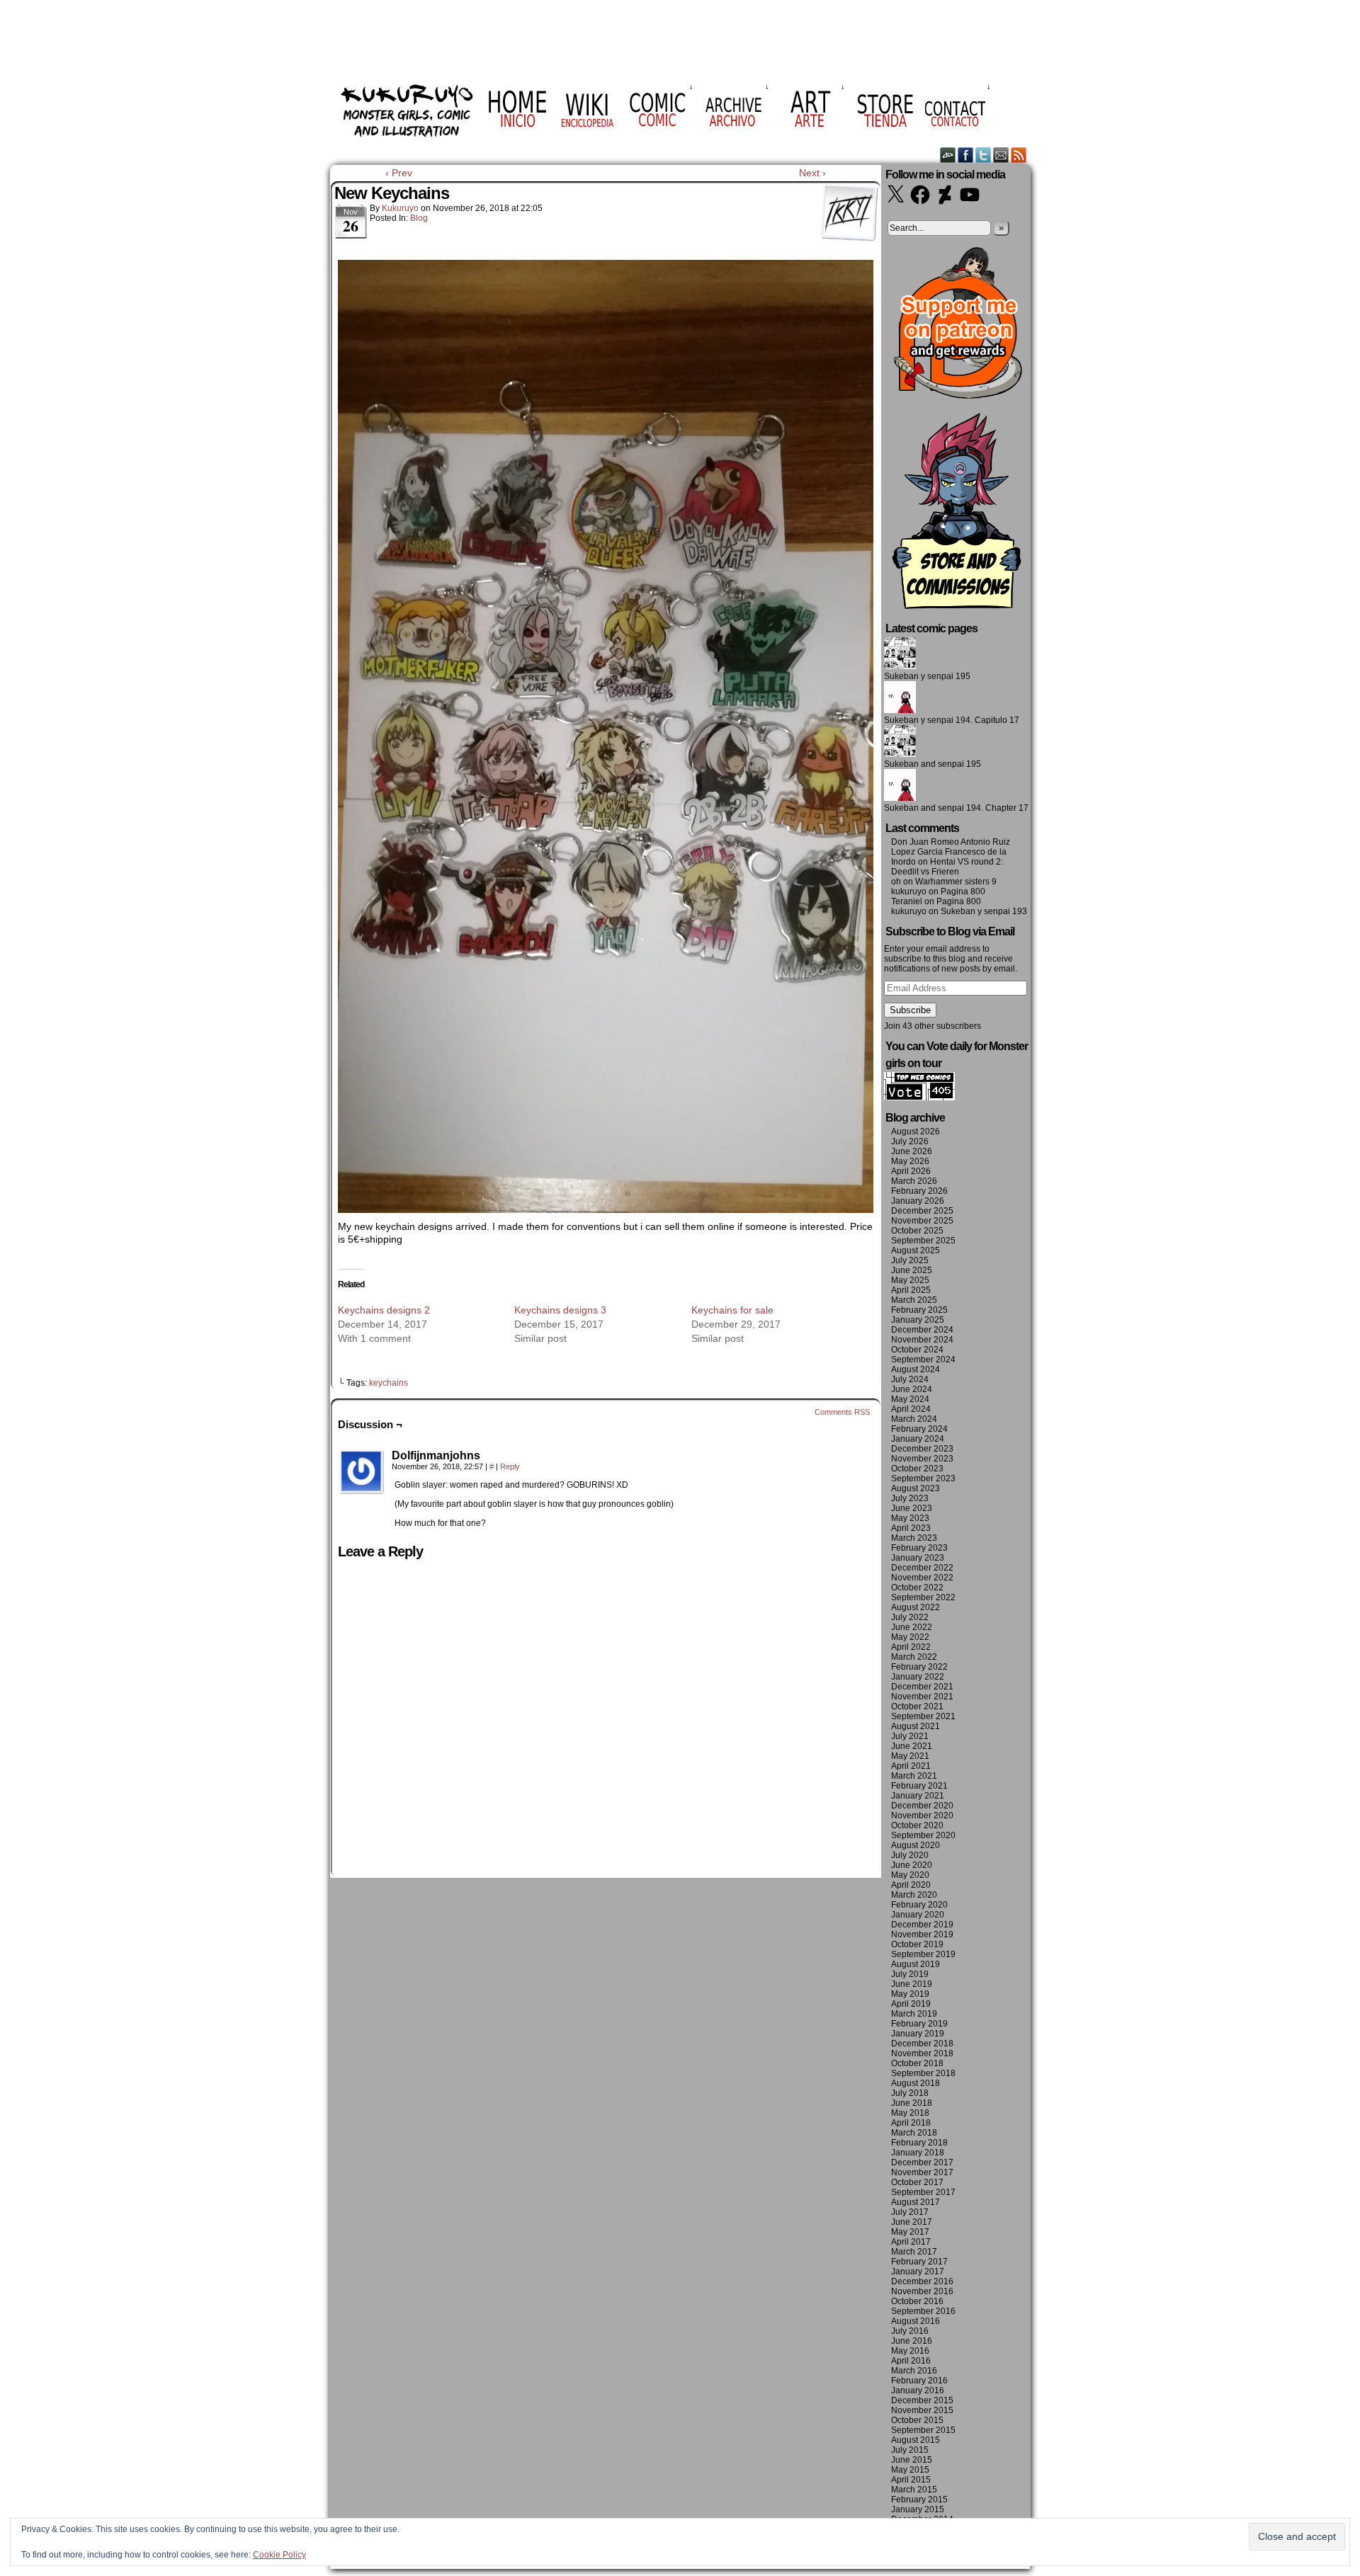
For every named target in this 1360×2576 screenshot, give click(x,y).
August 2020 (916, 1845)
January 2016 (918, 2390)
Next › (812, 173)
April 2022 (911, 1647)
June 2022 (912, 1627)
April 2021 (911, 1766)
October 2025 (917, 1231)
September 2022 (923, 1597)
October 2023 (917, 1469)
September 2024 (923, 1360)
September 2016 (923, 2311)
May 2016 (910, 2351)
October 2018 (917, 2063)
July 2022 (910, 1617)
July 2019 (910, 1974)
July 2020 (910, 1855)
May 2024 (910, 1399)
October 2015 (917, 2420)
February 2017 (919, 2262)
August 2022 (916, 1607)
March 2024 (914, 1419)
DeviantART (948, 155)
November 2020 (922, 1816)
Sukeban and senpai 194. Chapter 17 (956, 808)
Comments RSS (842, 1412)
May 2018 (910, 2113)
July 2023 (910, 1498)
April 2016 (911, 2361)
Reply (510, 1466)
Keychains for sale (732, 1310)
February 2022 (919, 1667)
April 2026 (911, 1171)
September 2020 (923, 1835)
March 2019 (914, 2014)
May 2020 (910, 1875)
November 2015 (922, 2410)
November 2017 (922, 2172)
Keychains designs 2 (384, 1310)
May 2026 (910, 1161)
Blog (419, 218)
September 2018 (923, 2073)
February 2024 (919, 1429)
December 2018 (922, 2044)
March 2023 (914, 1538)
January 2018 (918, 2153)
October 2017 (917, 2182)
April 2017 (911, 2242)
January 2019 (918, 2034)
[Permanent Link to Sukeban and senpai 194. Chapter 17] (900, 798)
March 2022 (914, 1657)
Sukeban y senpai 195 (927, 676)
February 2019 (919, 2024)
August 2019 (916, 1964)
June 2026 (912, 1151)
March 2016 (914, 2371)
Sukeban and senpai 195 (933, 764)
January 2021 (918, 1796)
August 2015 (916, 2440)
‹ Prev (399, 173)
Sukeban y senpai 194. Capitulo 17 (952, 720)
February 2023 (919, 1548)
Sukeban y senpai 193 (984, 911)
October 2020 (917, 1825)
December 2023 (922, 1449)
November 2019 (922, 1934)
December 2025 (922, 1211)
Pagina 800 (963, 891)
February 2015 (919, 2500)
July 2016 (910, 2331)
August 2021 (916, 1726)
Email (1001, 155)
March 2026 (914, 1181)
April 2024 (911, 1409)
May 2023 (910, 1518)
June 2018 (912, 2103)
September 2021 (923, 1716)
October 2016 (917, 2301)
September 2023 (923, 1478)
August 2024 (916, 1369)
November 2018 (922, 2053)
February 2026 (919, 1191)
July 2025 (910, 1260)
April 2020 (911, 1885)
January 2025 (918, 1320)
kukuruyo (400, 208)
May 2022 (910, 1637)
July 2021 (910, 1736)
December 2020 (922, 1806)
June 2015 (912, 2460)
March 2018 (914, 2133)
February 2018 (919, 2143)
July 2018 (910, 2093)
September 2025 (923, 1241)
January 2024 (918, 1439)
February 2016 (919, 2381)
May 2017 (910, 2232)
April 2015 (911, 2480)
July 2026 (910, 1141)
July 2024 (910, 1379)
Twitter (984, 155)
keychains (389, 1383)
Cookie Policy (279, 2555)
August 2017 (916, 2202)
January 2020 (918, 1915)
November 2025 (922, 1221)
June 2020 (912, 1865)
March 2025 (914, 1300)
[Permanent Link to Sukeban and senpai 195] (900, 754)
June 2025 (912, 1270)
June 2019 (912, 1984)
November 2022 (922, 1578)
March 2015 (914, 2490)
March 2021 (914, 1776)
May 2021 (910, 1756)
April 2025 (911, 1290)
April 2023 (911, 1528)
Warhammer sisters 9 (956, 882)
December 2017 (922, 2162)
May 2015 (910, 2470)
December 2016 (922, 2281)
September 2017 (923, 2192)
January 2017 (918, 2272)
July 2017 (910, 2212)
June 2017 (912, 2222)
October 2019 (917, 1944)
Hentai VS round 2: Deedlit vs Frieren (947, 867)
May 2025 (910, 1280)
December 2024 (922, 1330)
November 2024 (922, 1340)
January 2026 (918, 1201)
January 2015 (918, 2509)
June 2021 (912, 1746)
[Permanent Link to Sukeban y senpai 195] (900, 666)
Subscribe (910, 1010)
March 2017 (914, 2252)
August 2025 (916, 1250)
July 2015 (910, 2450)
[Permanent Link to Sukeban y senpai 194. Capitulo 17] (900, 710)
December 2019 (922, 1925)
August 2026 (916, 1132)
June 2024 (912, 1389)
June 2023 (912, 1508)
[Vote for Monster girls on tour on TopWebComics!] (919, 1098)
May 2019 (910, 1994)
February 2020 (919, 1905)
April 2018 (911, 2123)
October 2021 (917, 1706)
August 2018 (916, 2083)
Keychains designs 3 (560, 1310)
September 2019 (923, 1954)
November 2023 (922, 1459)
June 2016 (912, 2341)
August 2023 (916, 1488)
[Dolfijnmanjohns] (362, 1472)
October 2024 (917, 1350)
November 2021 (922, 1697)
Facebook (966, 155)
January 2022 (918, 1677)
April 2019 (911, 2004)
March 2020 (914, 1895)
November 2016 (922, 2291)
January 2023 (918, 1558)
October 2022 (917, 1588)
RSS (1019, 155)
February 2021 (919, 1786)
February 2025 (919, 1310)
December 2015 (922, 2400)
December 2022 (922, 1568)
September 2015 (923, 2430)
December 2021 (922, 1687)
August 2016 (916, 2321)
